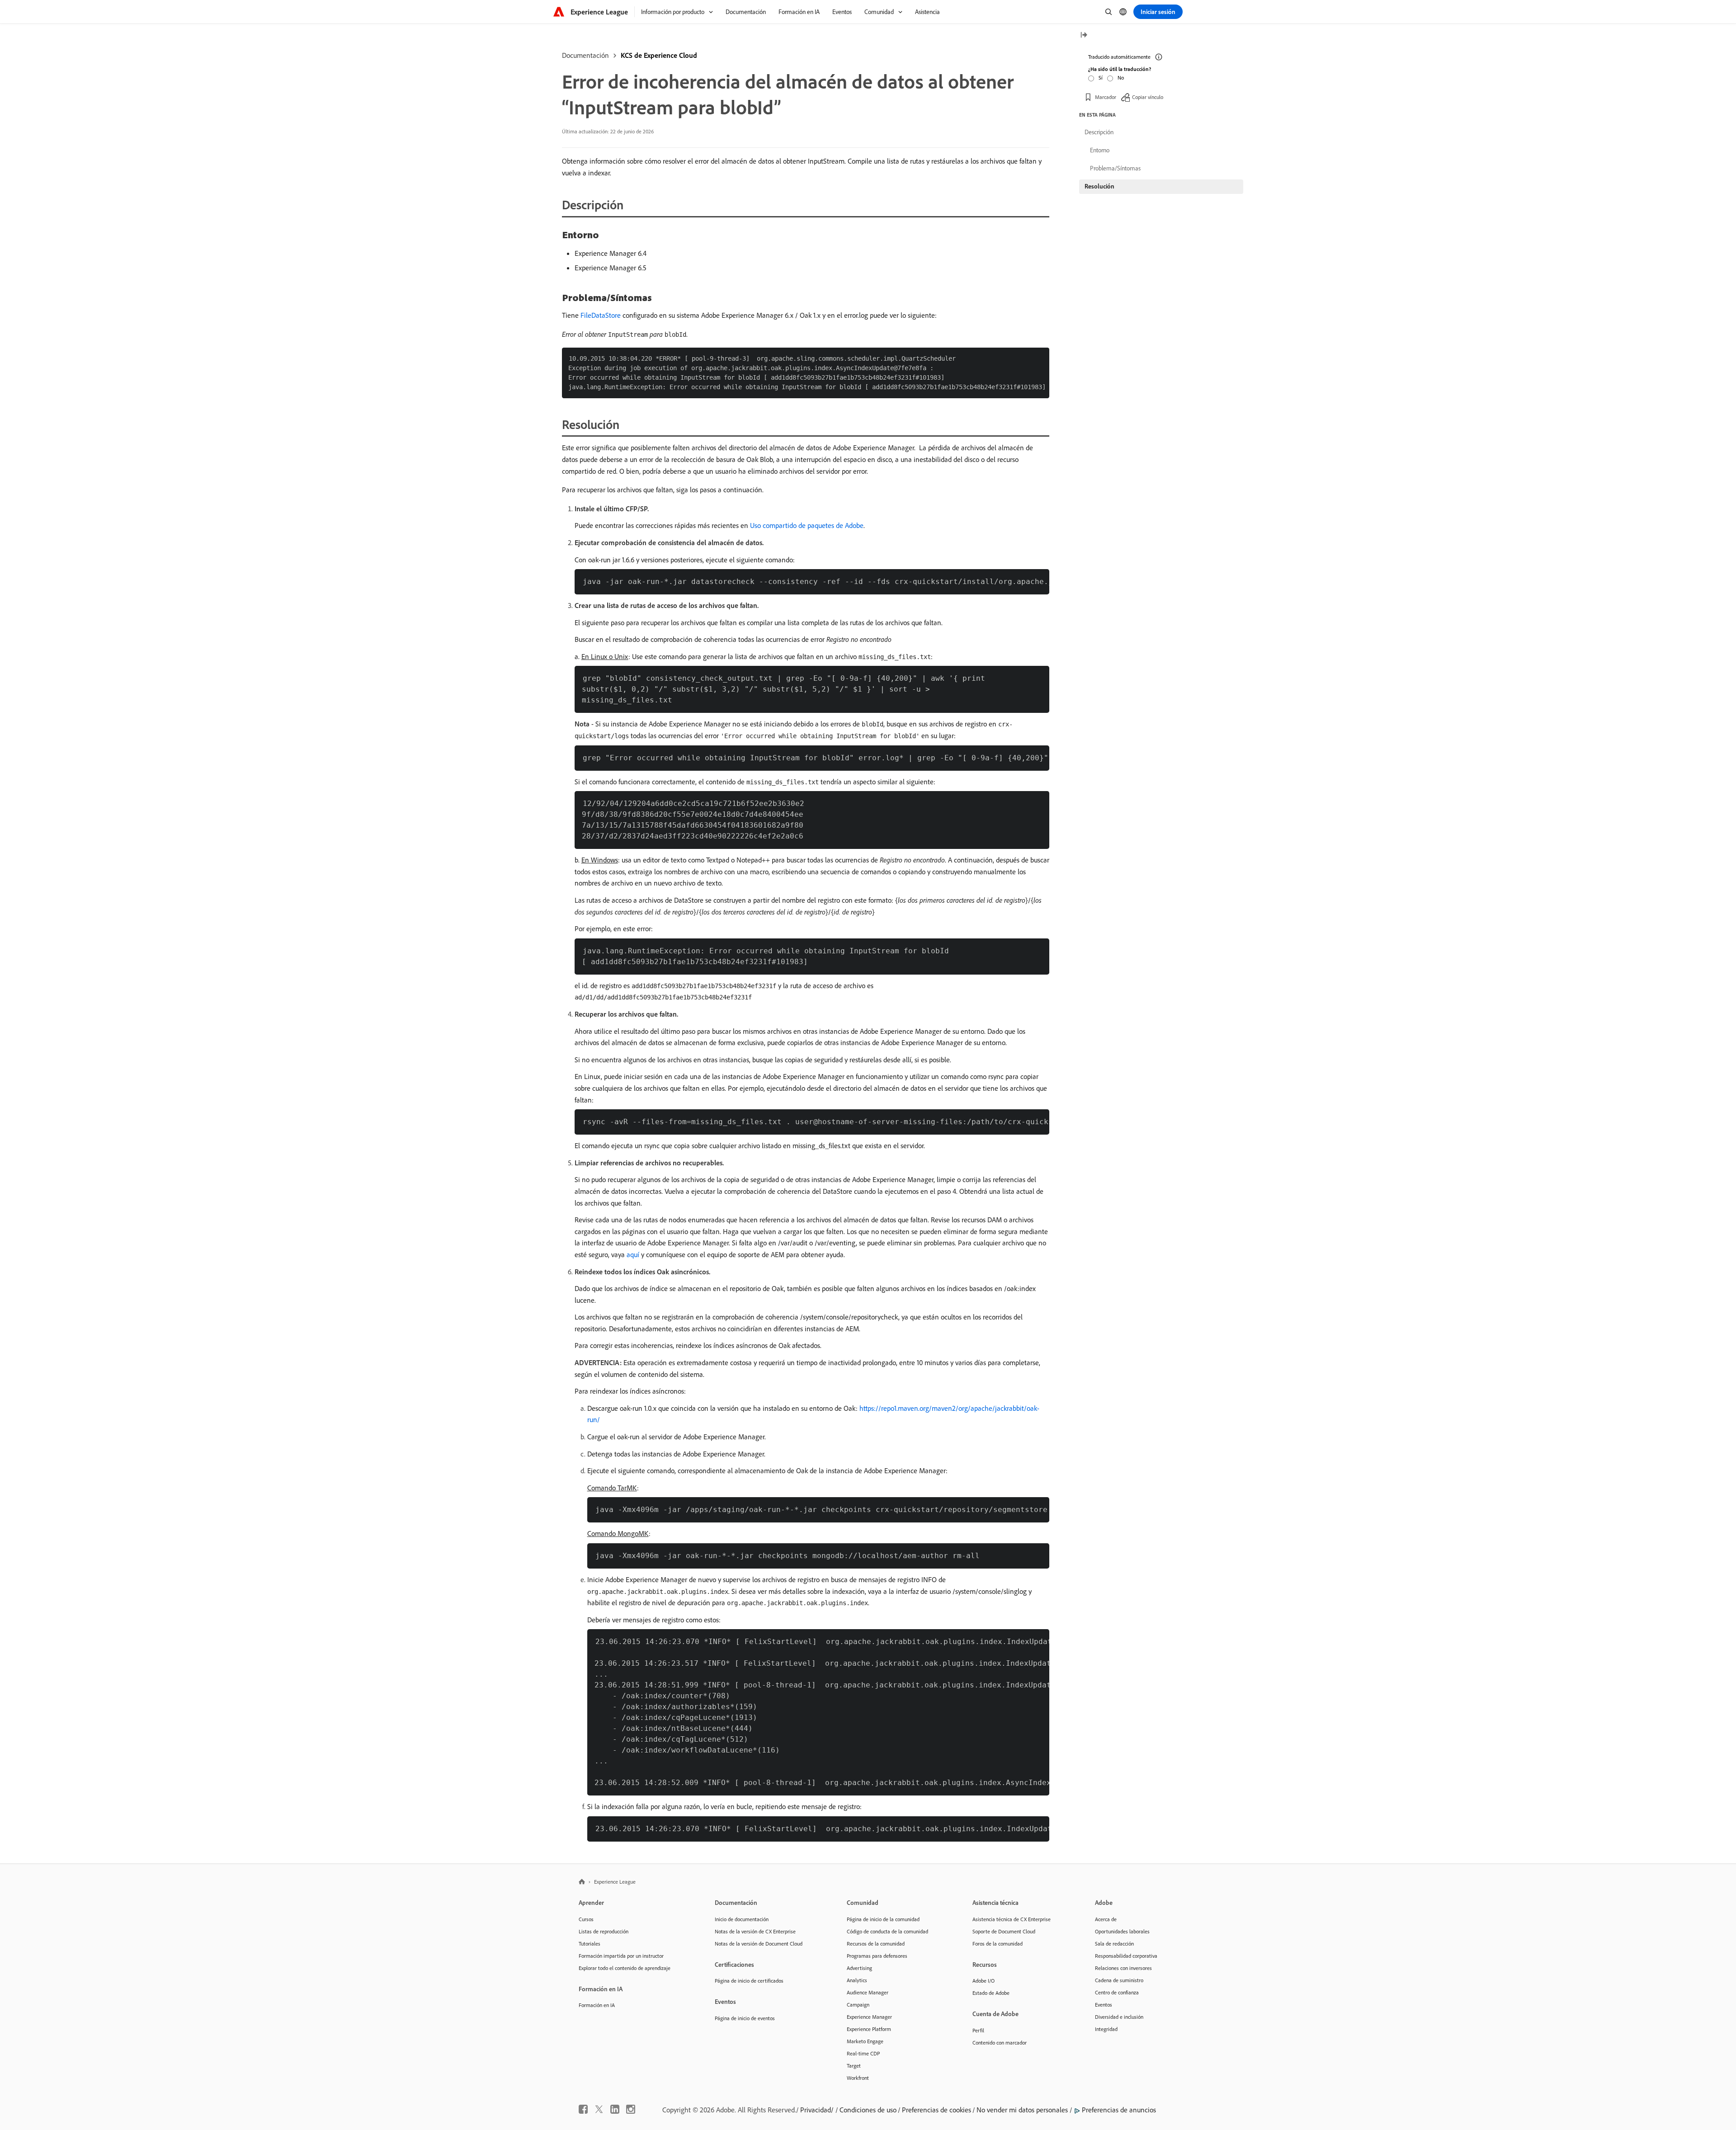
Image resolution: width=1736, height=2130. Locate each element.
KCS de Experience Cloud (659, 55)
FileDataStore (601, 315)
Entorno (1100, 150)
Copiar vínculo (1148, 97)
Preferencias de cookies (936, 2110)
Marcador (1106, 97)
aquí (633, 1254)
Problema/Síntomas (1115, 168)
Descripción (1099, 132)
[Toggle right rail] (1084, 35)
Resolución (1099, 186)
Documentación (585, 55)
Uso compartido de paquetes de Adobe (807, 525)
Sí (1101, 78)
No (1121, 78)
